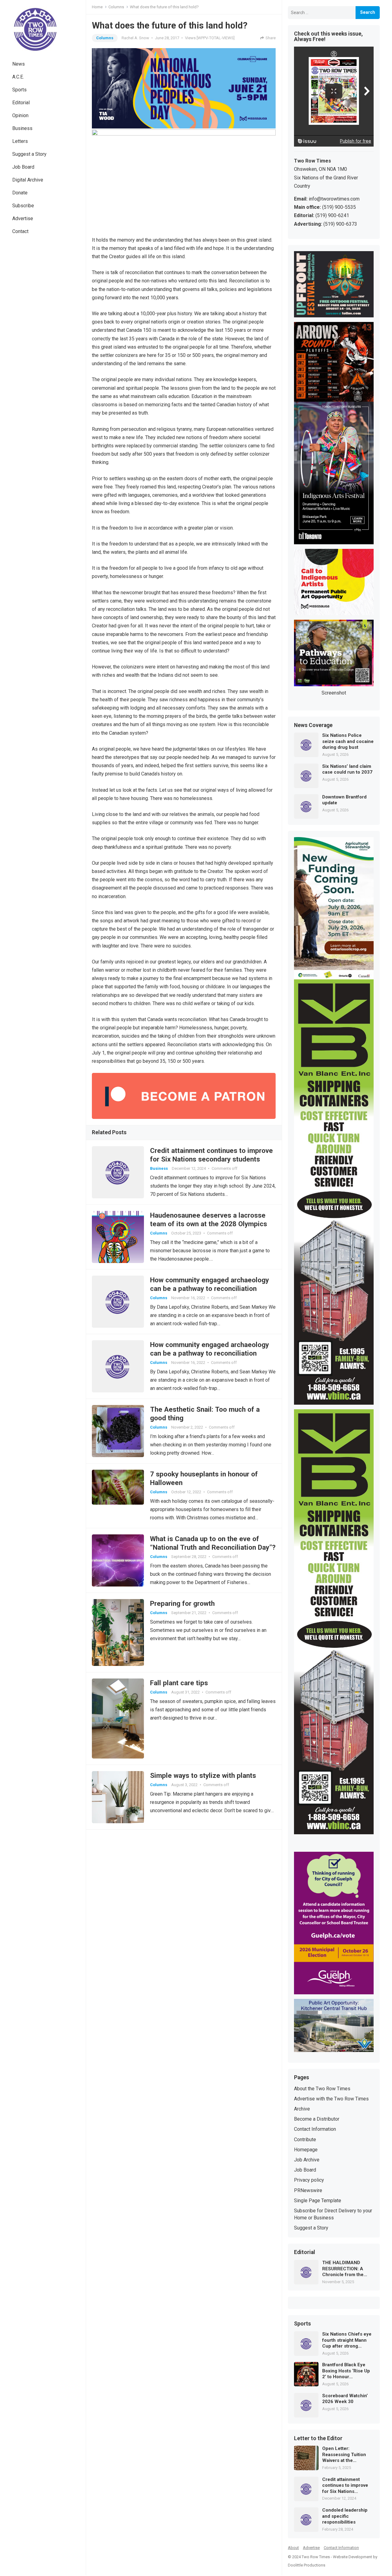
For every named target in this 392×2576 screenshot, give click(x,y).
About (293, 2548)
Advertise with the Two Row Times (331, 2099)
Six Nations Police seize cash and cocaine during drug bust (348, 741)
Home (97, 7)
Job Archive (307, 2160)
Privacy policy (309, 2180)
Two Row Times (316, 2557)
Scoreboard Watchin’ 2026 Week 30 (345, 2399)
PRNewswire (308, 2190)
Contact (20, 231)
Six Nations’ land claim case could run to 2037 (347, 769)
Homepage (306, 2150)
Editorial (21, 103)
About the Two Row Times (322, 2089)
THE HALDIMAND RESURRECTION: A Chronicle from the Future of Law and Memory (343, 2269)
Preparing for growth (182, 1603)
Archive (302, 2109)
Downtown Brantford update (344, 800)
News (19, 64)
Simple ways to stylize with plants (203, 1775)
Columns (116, 7)
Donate (20, 193)
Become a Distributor (317, 2119)
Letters (20, 141)
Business (22, 128)
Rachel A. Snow (135, 38)
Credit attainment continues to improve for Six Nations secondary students (345, 2486)
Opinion (20, 115)
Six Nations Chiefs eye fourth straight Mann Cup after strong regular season (347, 2340)
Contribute (305, 2140)
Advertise (23, 218)
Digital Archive (28, 180)
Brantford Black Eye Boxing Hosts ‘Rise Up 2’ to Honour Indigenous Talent (346, 2371)
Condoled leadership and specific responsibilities (345, 2516)
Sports (19, 90)
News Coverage (313, 725)
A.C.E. (18, 77)
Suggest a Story (29, 154)
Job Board (23, 167)
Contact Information (315, 2129)
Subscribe (23, 206)
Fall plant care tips (179, 1683)
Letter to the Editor (318, 2439)
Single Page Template (318, 2201)
